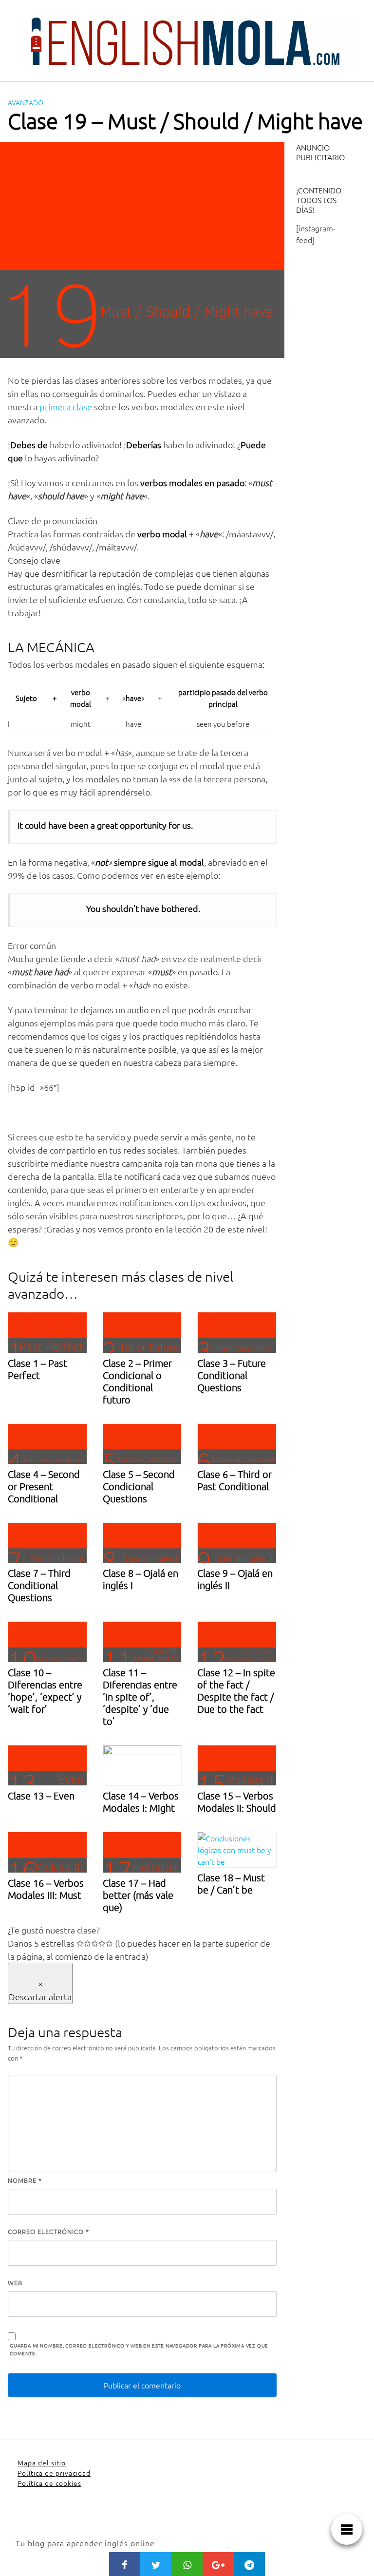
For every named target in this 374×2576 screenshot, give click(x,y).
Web (15, 2282)
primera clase (66, 407)
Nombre (25, 2180)
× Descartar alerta (40, 1990)
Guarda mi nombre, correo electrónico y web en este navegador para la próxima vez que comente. (139, 2349)
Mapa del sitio (42, 2462)
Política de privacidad (54, 2473)
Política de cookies (49, 2483)
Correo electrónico (48, 2231)
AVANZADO (26, 102)
